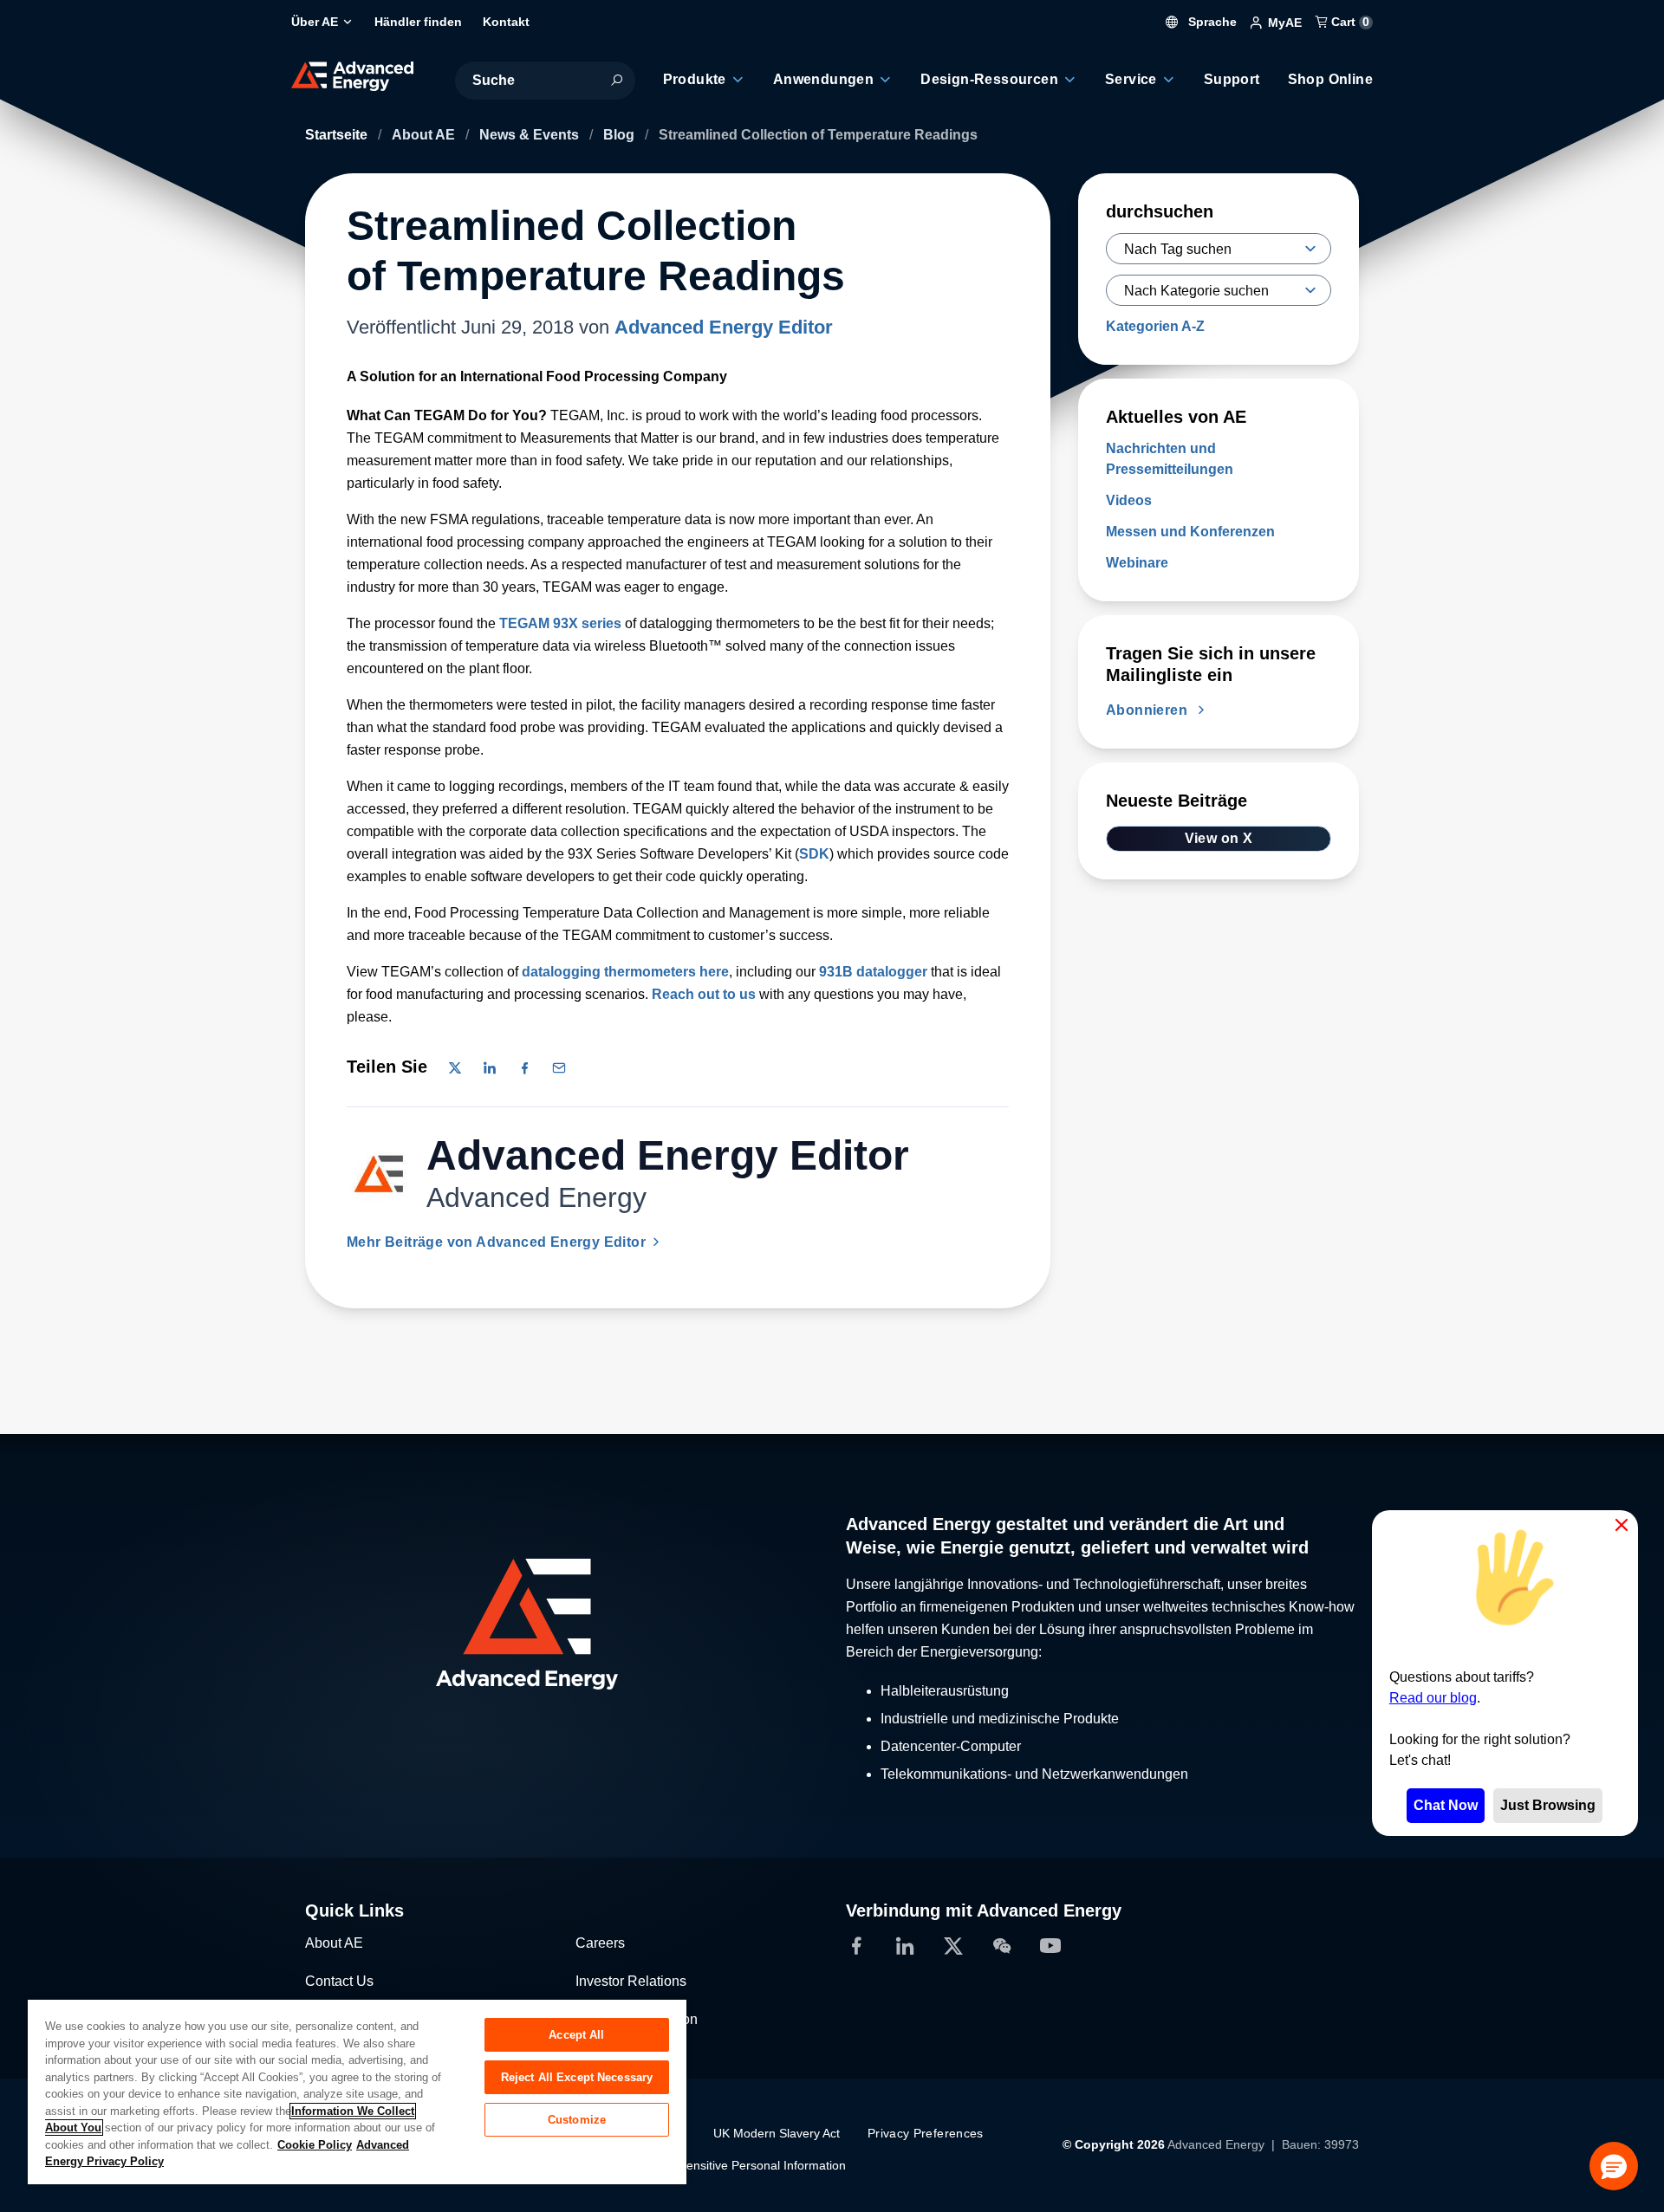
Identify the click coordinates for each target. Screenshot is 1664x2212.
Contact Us (339, 1981)
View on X (1219, 838)
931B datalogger (873, 972)
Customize (577, 2120)
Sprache (1211, 22)
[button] (1614, 2166)
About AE (425, 135)
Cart (1349, 22)
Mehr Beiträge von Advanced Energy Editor (498, 1242)
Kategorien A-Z (1155, 326)
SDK (814, 854)
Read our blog (1433, 1698)
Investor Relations (631, 1981)
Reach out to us (704, 994)
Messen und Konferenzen (1190, 532)
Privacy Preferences (926, 2133)
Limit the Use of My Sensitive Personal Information (708, 2165)
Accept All (576, 2035)
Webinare (1137, 563)
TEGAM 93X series (560, 623)
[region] (357, 2091)
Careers (600, 1943)
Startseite (338, 135)
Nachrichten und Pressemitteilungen (1170, 459)
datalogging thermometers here (625, 972)
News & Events (531, 135)
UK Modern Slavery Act (777, 2133)
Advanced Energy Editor (724, 327)
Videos (1129, 500)
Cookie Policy (315, 2145)
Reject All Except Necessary (577, 2077)
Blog (621, 135)
